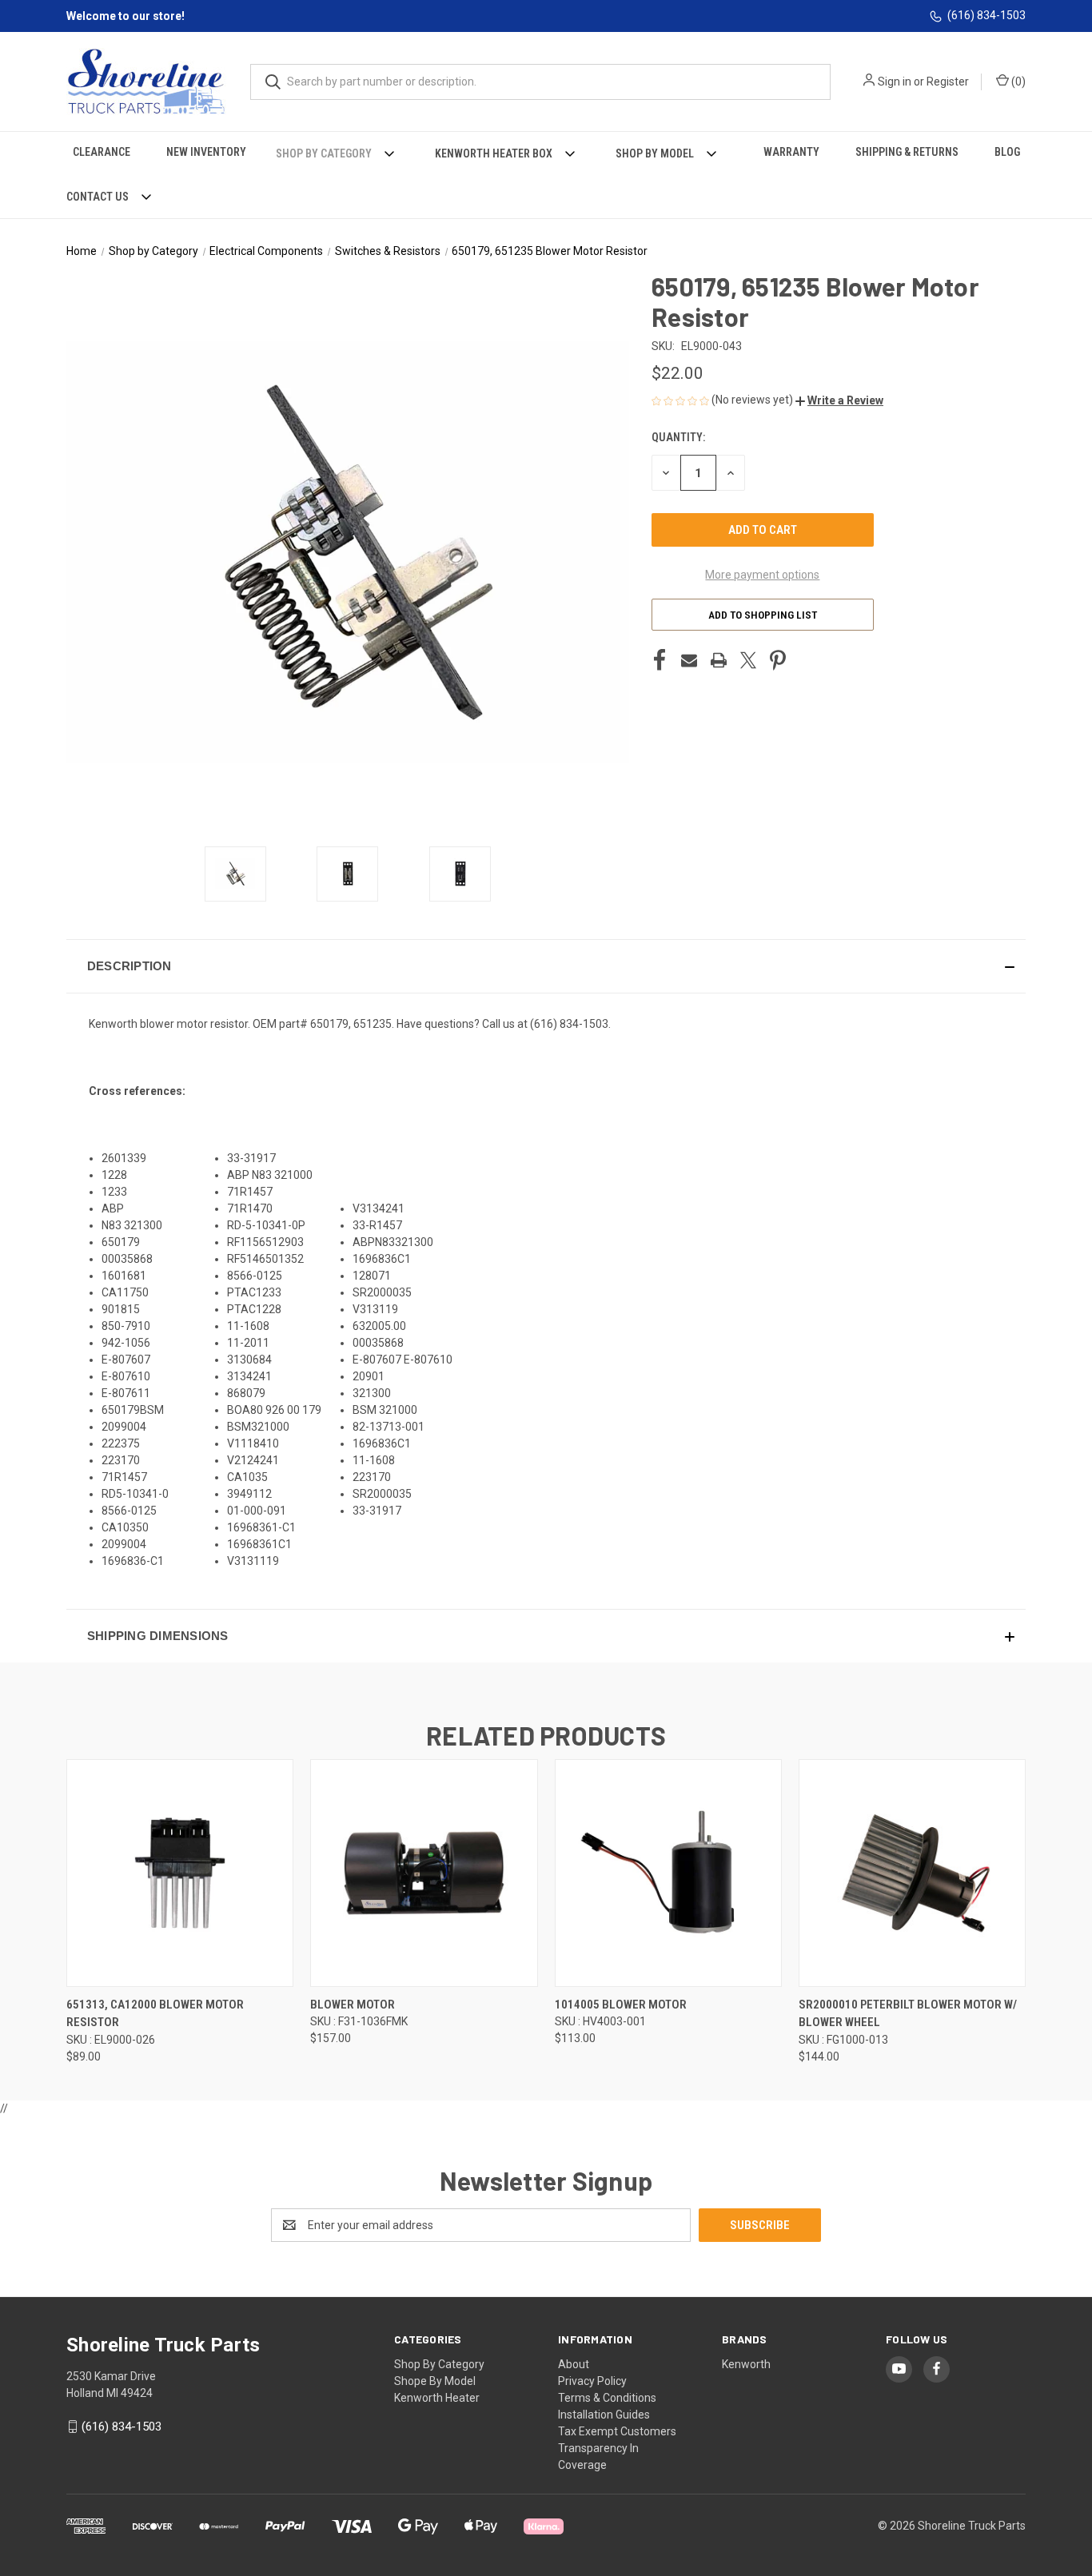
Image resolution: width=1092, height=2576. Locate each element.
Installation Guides (604, 2415)
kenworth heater (437, 2398)
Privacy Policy (592, 2381)
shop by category (439, 2364)
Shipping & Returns (907, 152)
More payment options (762, 575)
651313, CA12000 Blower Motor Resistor (155, 2014)
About (574, 2364)
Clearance (102, 152)
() (1017, 82)
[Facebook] (660, 660)
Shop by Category (324, 153)
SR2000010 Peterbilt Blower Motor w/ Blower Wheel (908, 2014)
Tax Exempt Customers (617, 2431)
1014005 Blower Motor (621, 2005)
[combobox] (540, 82)
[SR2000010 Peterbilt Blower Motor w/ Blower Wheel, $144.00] (912, 1873)
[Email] (689, 660)
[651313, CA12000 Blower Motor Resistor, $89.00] (180, 1873)
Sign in (895, 82)
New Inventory (206, 152)
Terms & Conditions (607, 2398)
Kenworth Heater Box (494, 153)
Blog (1007, 152)
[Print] (719, 660)
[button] (839, 400)
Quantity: (678, 437)
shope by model (435, 2381)
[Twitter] (748, 660)
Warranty (791, 152)
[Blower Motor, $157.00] (424, 1873)
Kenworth (746, 2364)
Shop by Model (655, 153)
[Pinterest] (778, 660)
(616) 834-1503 (986, 15)
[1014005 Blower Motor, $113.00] (668, 1873)
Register (948, 82)
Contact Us (98, 197)
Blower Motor (353, 2005)
